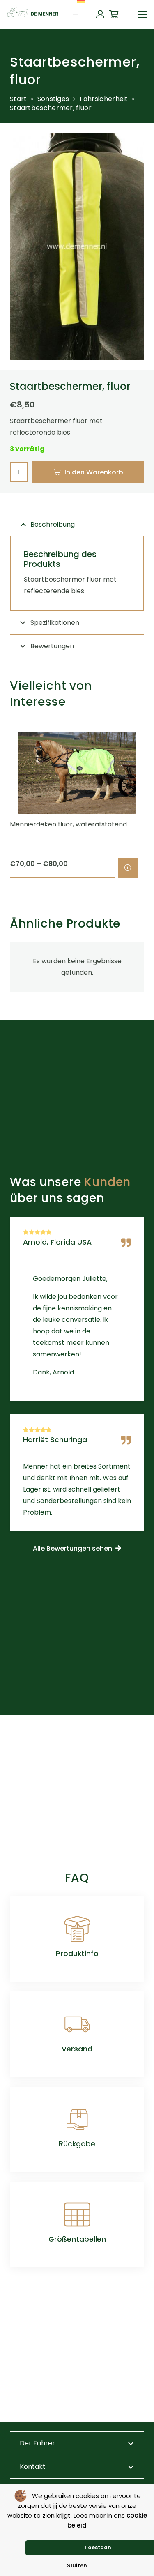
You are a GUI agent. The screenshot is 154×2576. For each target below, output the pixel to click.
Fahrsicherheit (104, 99)
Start (18, 99)
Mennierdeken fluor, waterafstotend (68, 824)
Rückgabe (77, 2144)
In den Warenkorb (94, 472)
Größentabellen (77, 2239)
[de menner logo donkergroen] (32, 14)
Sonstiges (53, 99)
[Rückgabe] (77, 2120)
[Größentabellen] (77, 2215)
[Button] (100, 14)
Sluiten (77, 2566)
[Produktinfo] (77, 1929)
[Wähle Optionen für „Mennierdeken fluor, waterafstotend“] (128, 868)
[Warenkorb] (114, 14)
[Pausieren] (2, 711)
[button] (143, 14)
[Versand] (77, 2024)
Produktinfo (77, 1954)
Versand (77, 2049)
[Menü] (76, 15)
